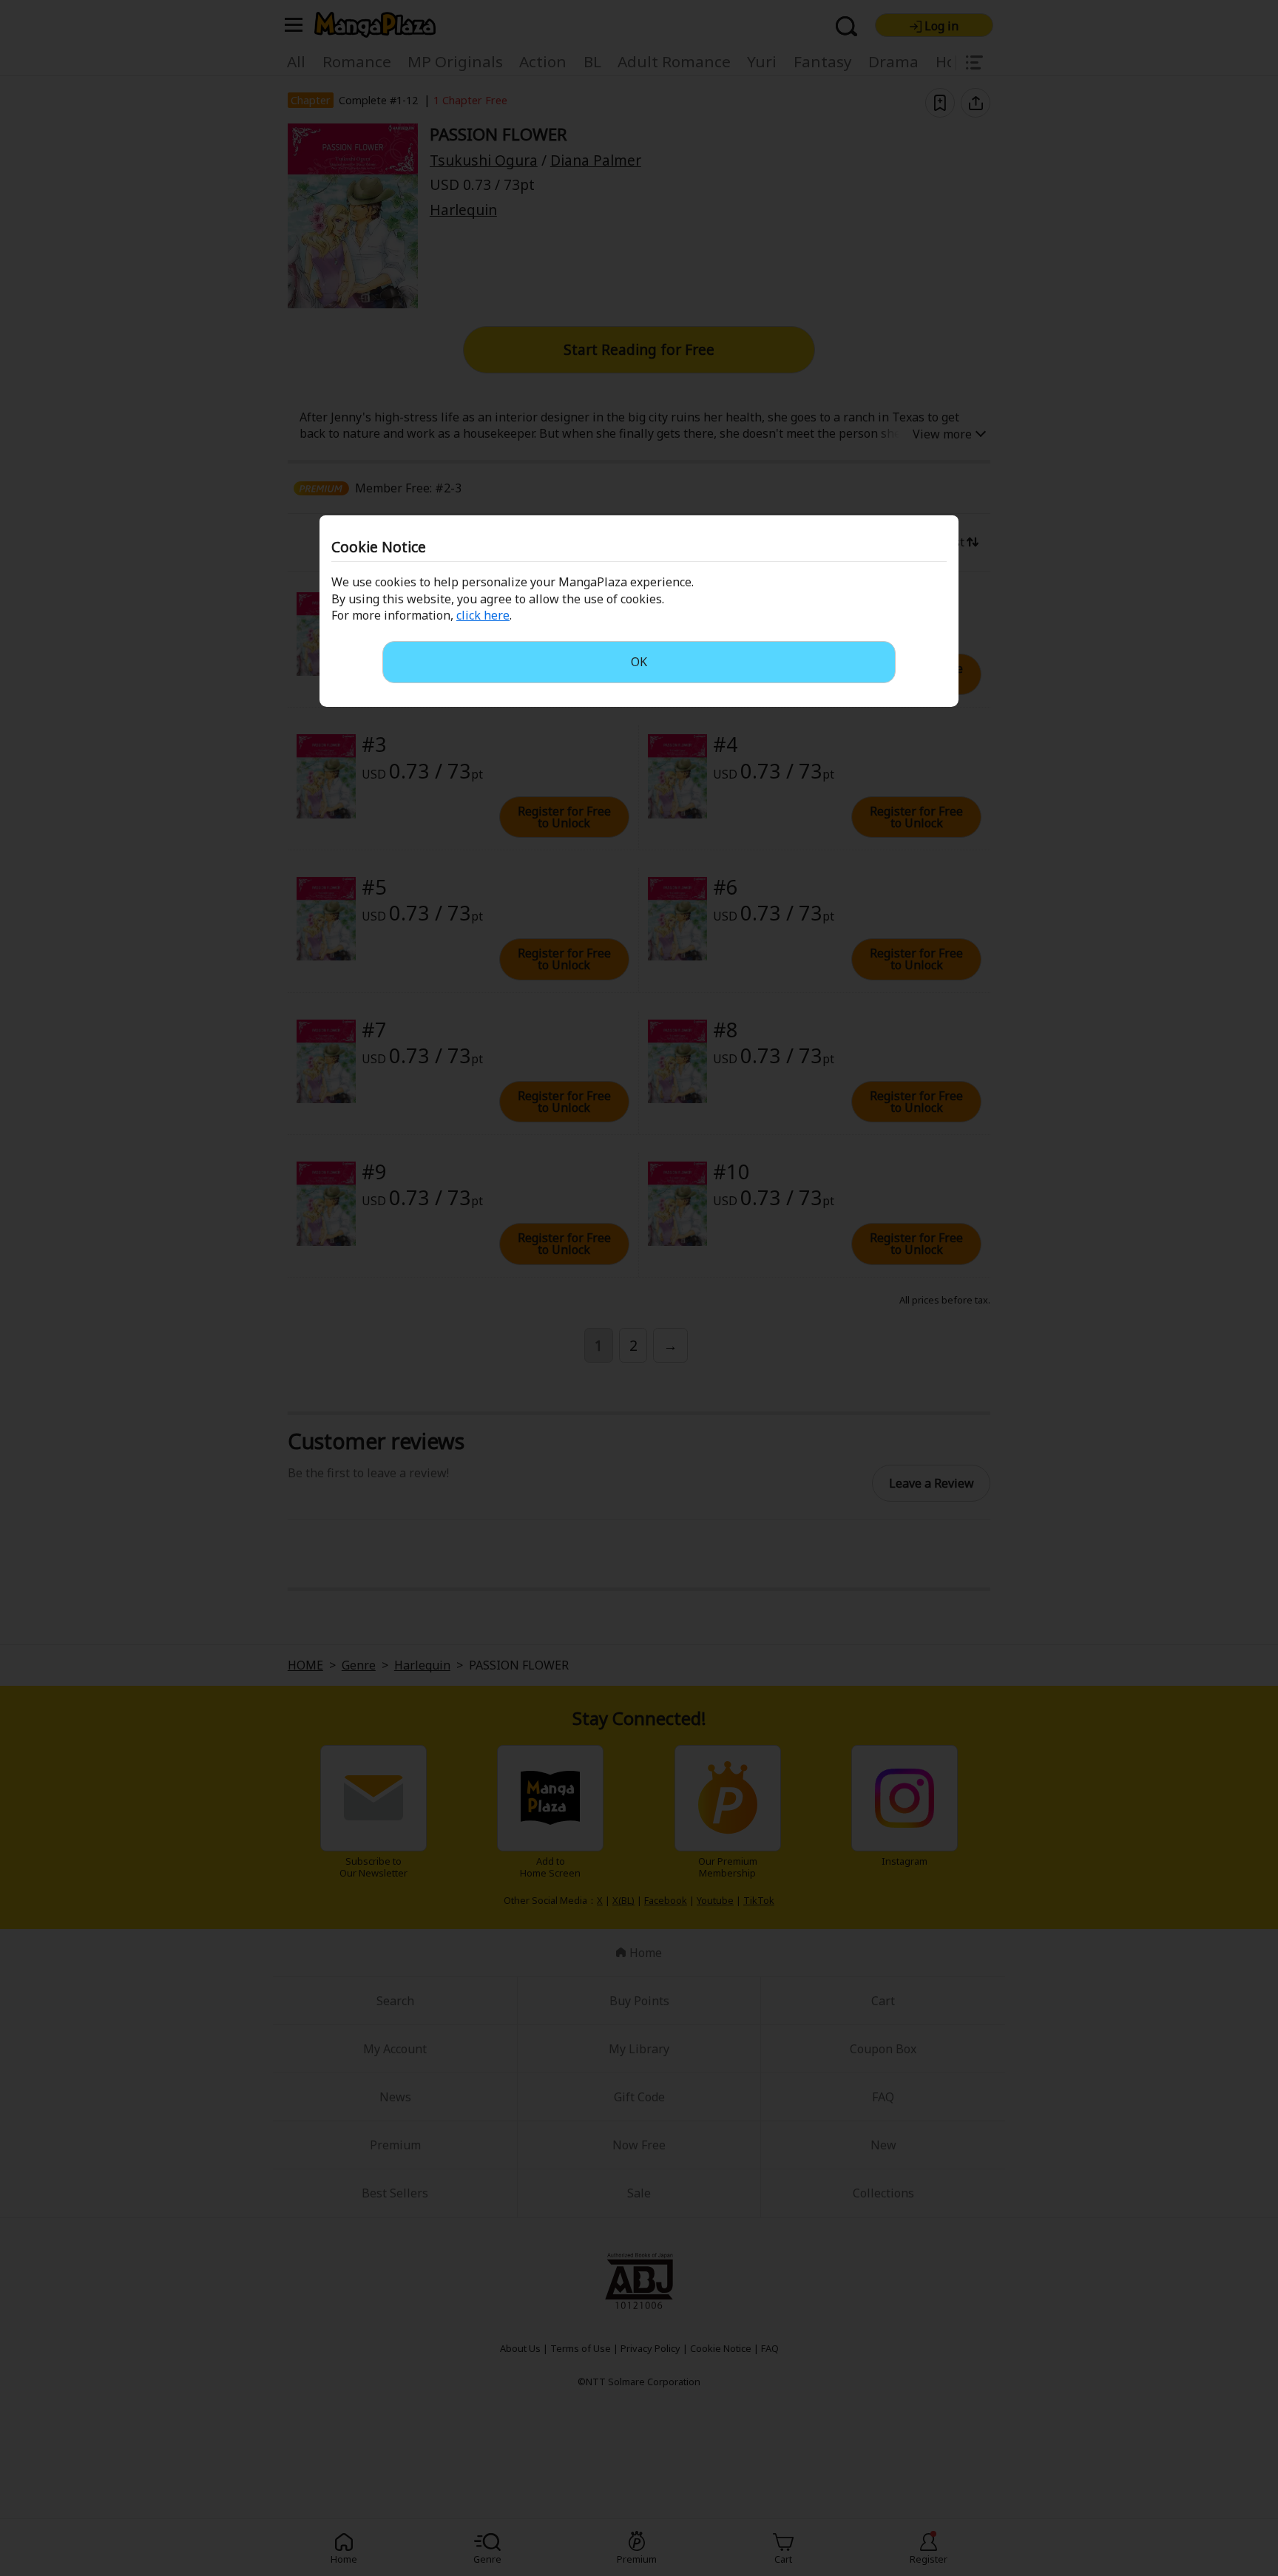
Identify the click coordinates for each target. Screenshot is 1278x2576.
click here (483, 615)
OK (639, 662)
